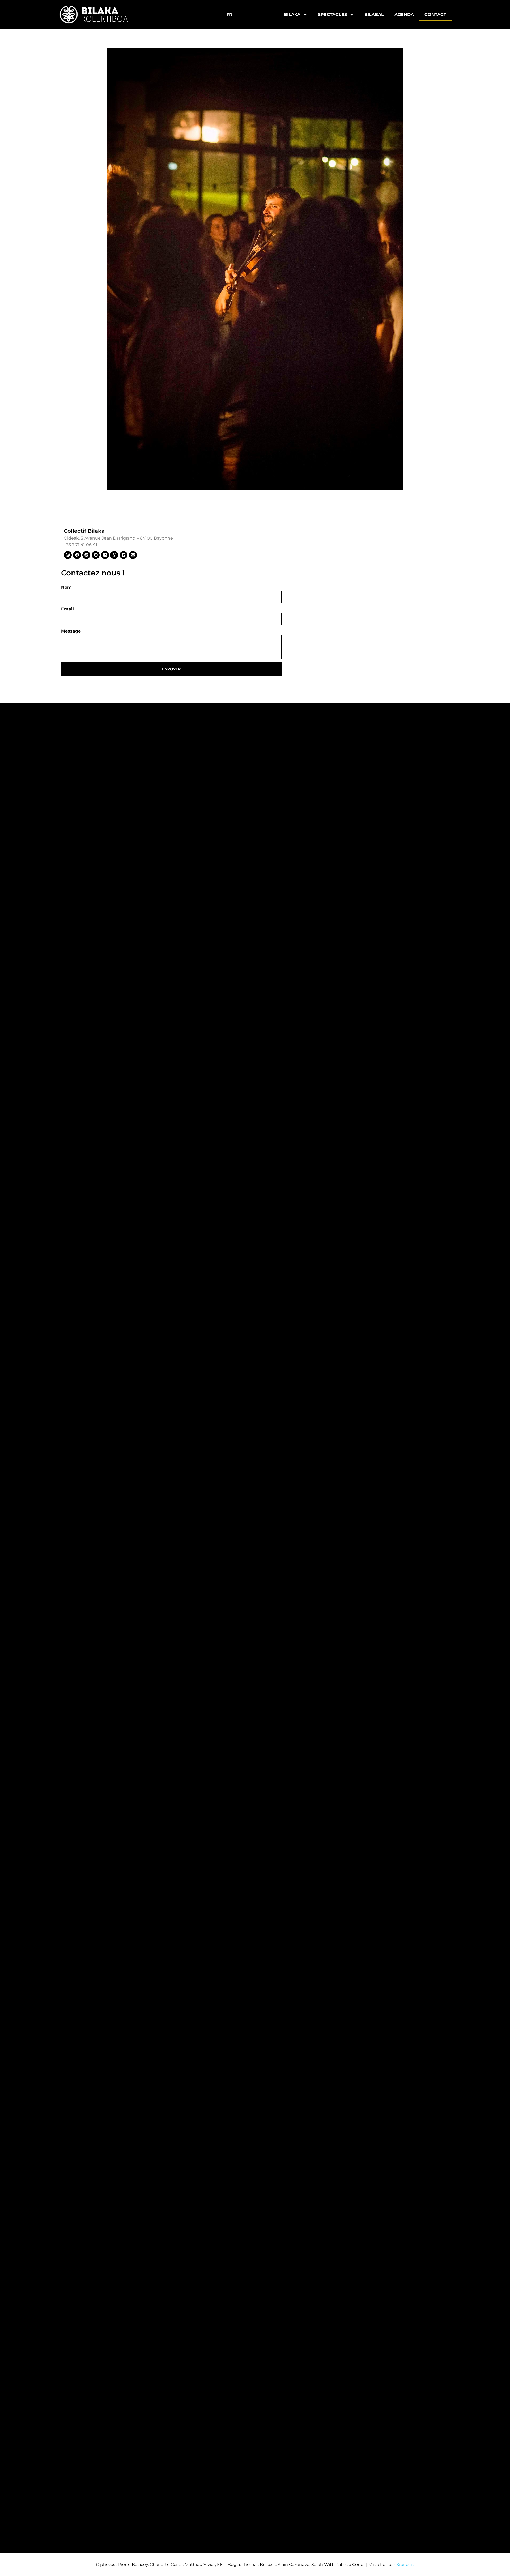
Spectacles (332, 14)
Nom (66, 587)
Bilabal (374, 14)
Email (67, 609)
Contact (435, 14)
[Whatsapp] (114, 555)
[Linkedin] (105, 555)
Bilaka (292, 14)
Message (71, 631)
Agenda (404, 14)
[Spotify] (86, 555)
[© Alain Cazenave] (255, 269)
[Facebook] (77, 555)
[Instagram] (68, 555)
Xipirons (405, 2564)
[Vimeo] (124, 555)
